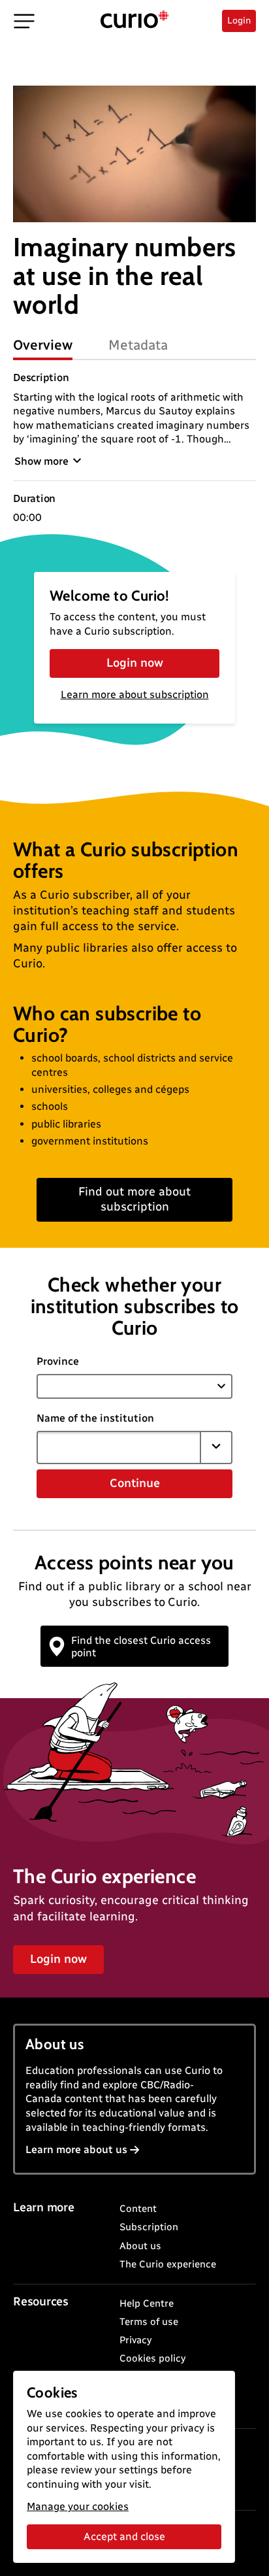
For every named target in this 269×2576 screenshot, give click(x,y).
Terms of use (149, 2322)
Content (138, 2209)
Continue (135, 1483)
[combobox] (119, 1447)
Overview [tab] (43, 345)
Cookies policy (152, 2358)
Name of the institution (95, 1418)
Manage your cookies (78, 2506)
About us (140, 2246)
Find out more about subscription (134, 1199)
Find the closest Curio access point (141, 1647)
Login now (135, 663)
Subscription (149, 2227)
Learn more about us (76, 2149)
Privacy (135, 2340)
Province (58, 1361)
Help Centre (147, 2303)
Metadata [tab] (138, 345)
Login (239, 21)
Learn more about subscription (135, 694)
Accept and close (124, 2536)
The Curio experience (168, 2264)
